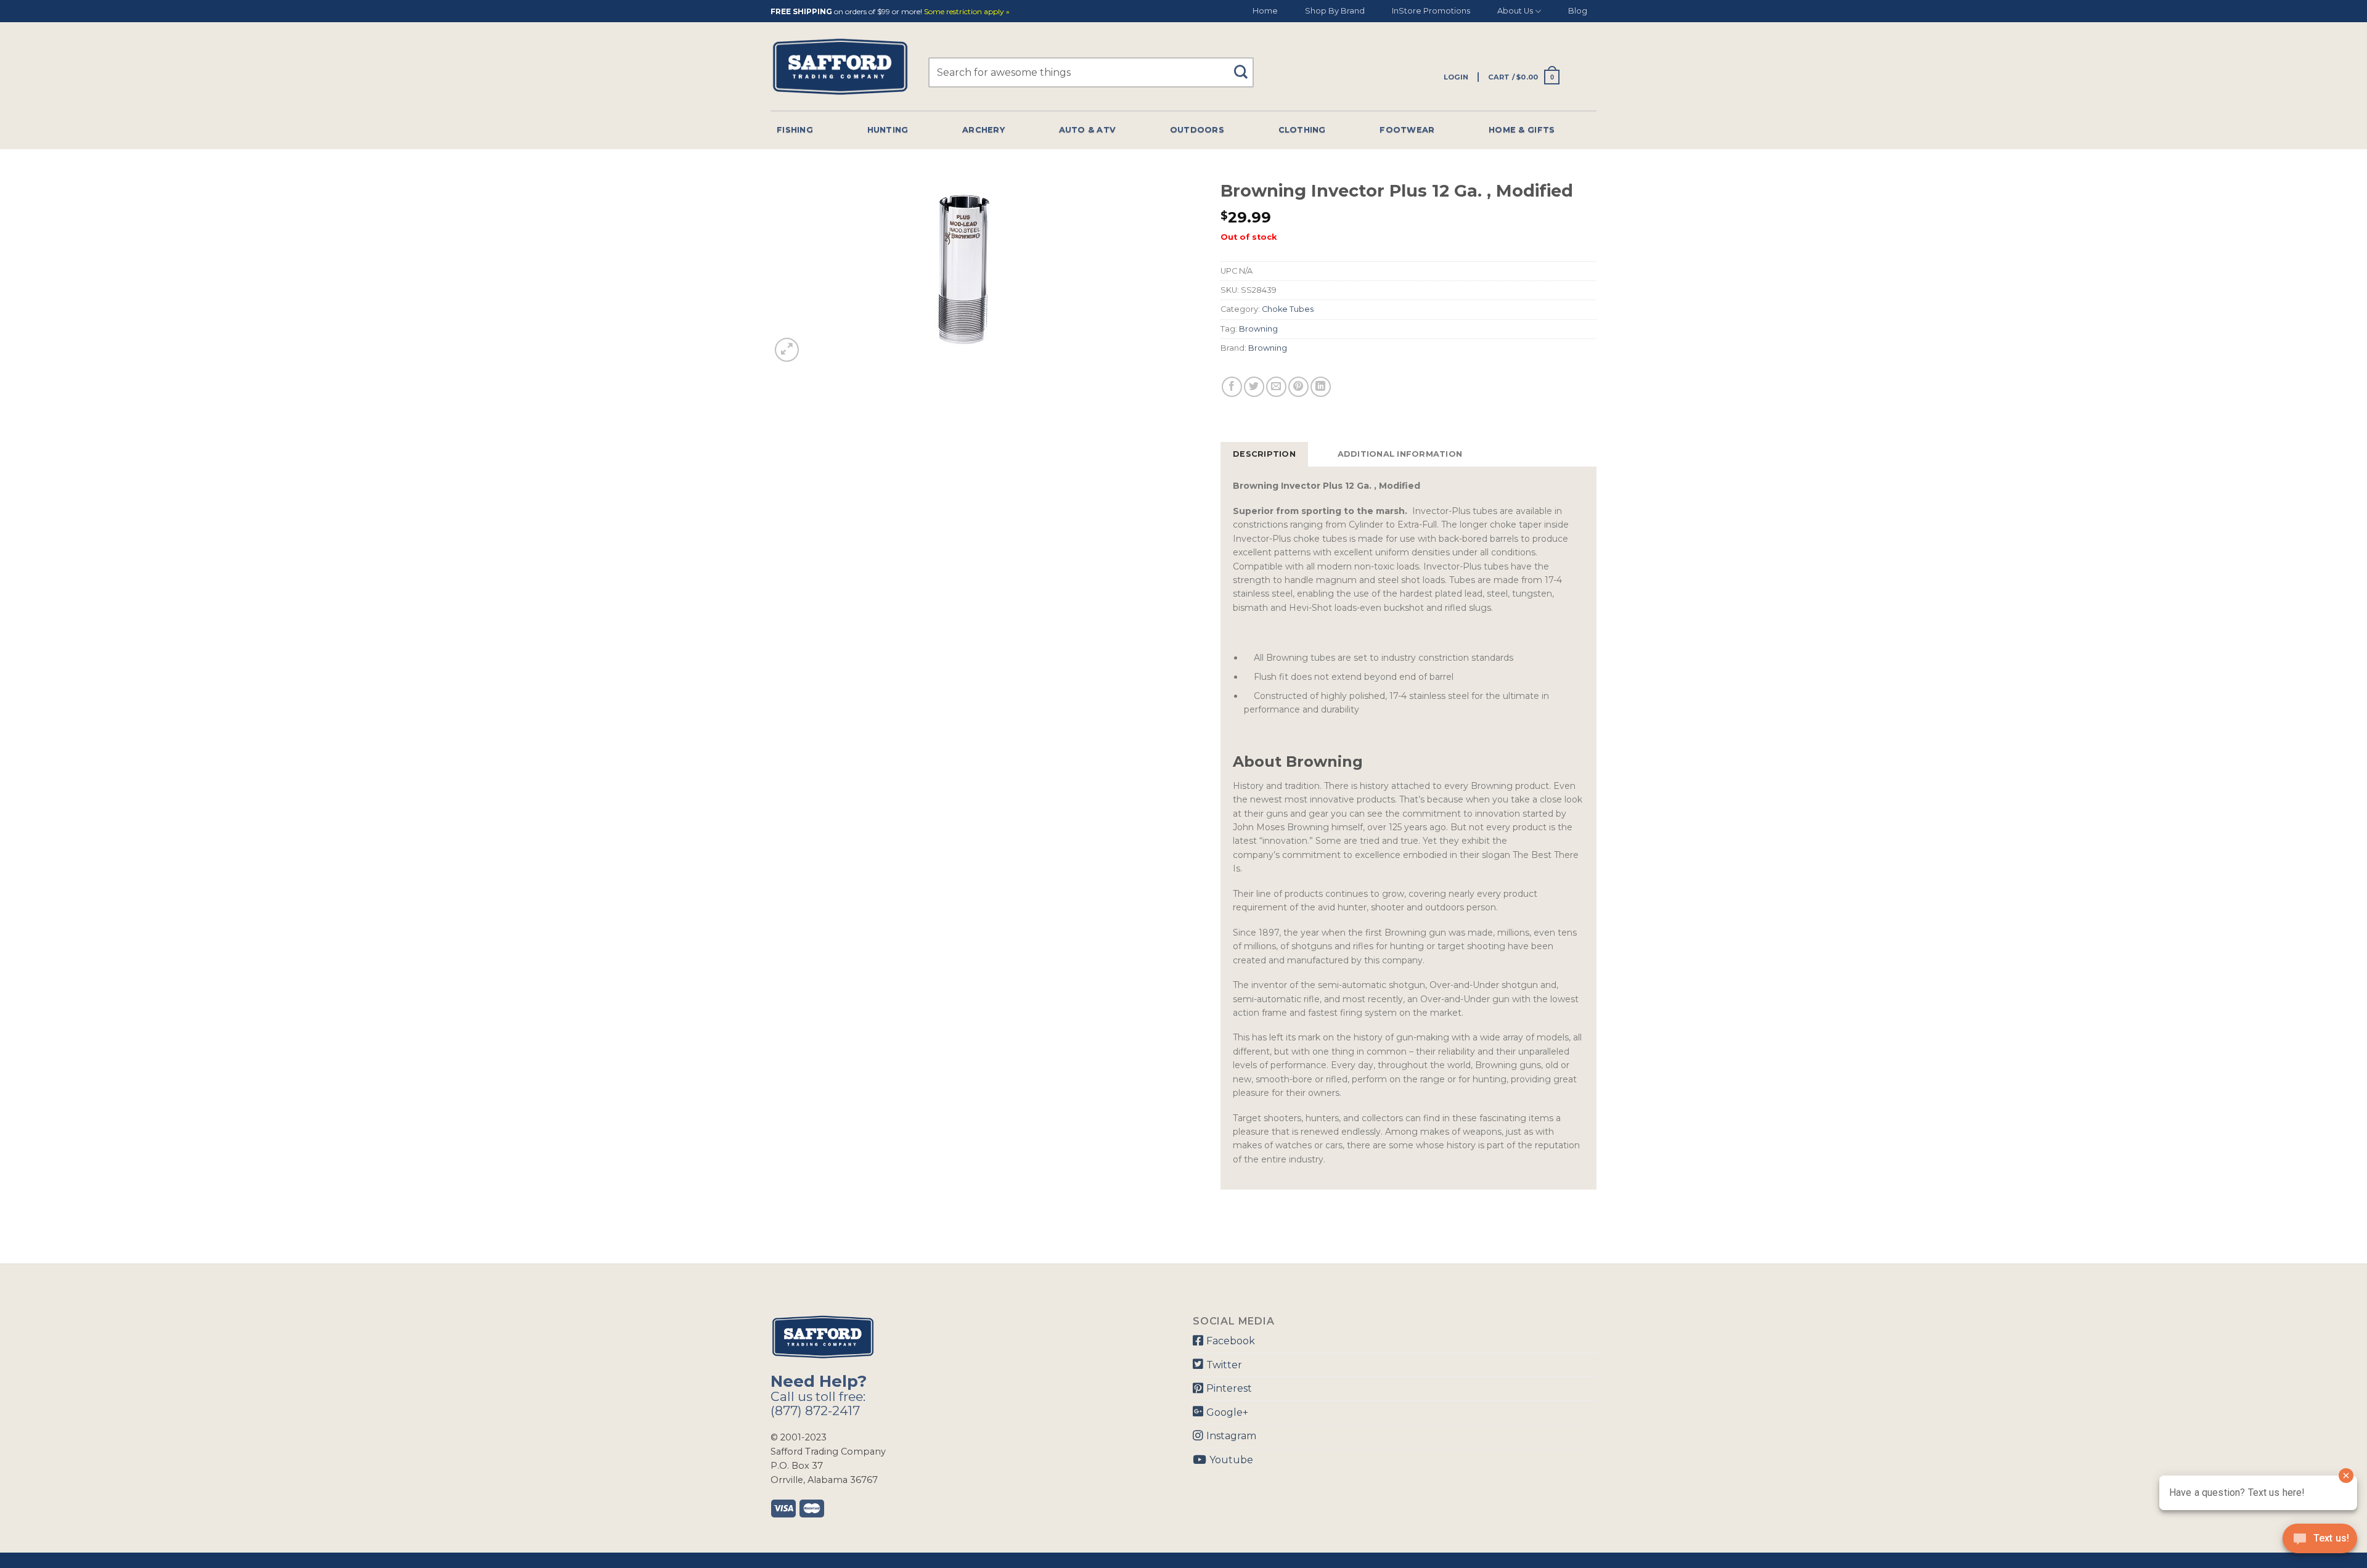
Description (1264, 454)
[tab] (1264, 454)
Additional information (1400, 454)
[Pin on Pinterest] (1298, 387)
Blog (1578, 11)
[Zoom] (787, 350)
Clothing (1302, 130)
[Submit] (1245, 66)
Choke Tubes (1288, 309)
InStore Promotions (1431, 11)
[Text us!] (2320, 1542)
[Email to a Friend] (1276, 387)
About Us (1515, 11)
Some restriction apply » (967, 12)
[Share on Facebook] (1232, 387)
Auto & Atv (1088, 130)
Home (1265, 11)
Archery (983, 130)
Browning (1258, 329)
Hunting (888, 130)
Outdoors (1197, 130)
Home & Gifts (1522, 130)
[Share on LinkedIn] (1321, 387)
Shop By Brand (1335, 11)
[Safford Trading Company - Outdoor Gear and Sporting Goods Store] (840, 67)
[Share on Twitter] (1254, 387)
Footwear (1407, 130)
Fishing (795, 130)
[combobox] (1091, 72)
